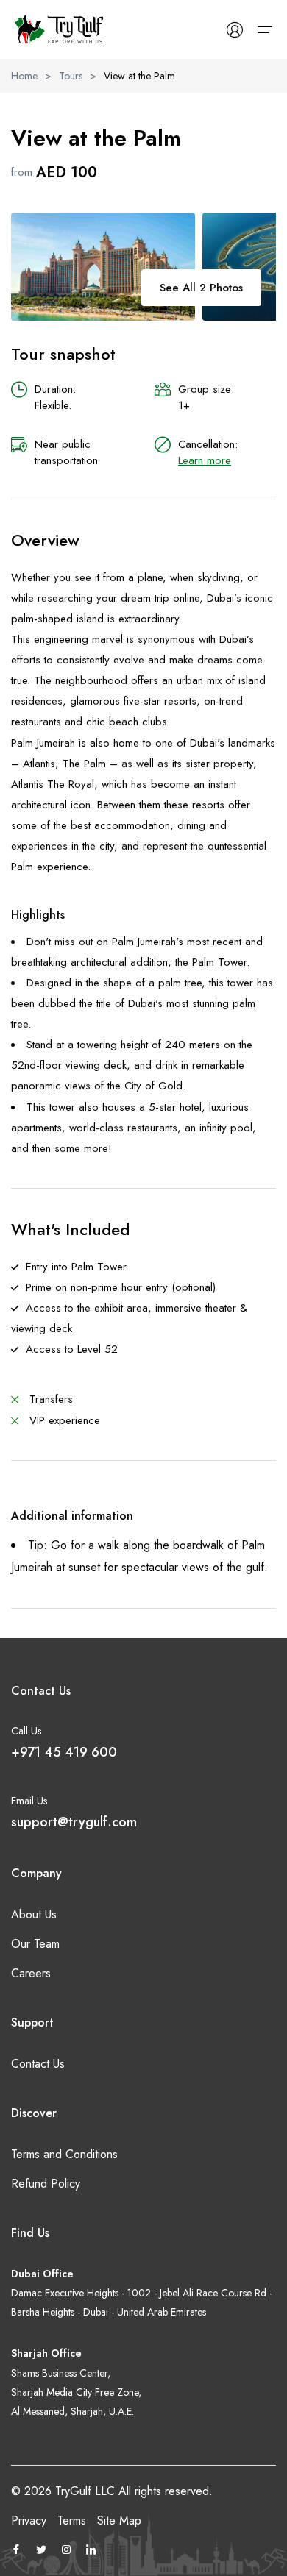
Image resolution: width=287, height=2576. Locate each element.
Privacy (29, 2520)
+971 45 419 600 (64, 1752)
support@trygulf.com (74, 1822)
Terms (72, 2520)
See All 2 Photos (201, 288)
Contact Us (38, 2064)
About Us (34, 1914)
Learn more (205, 460)
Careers (31, 1973)
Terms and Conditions (64, 2154)
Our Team (35, 1944)
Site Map (119, 2520)
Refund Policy (46, 2184)
